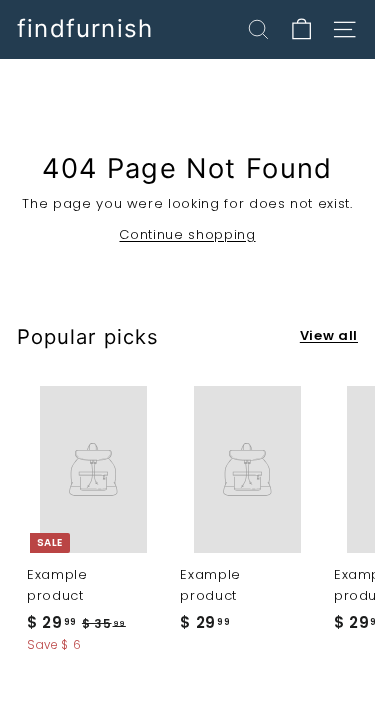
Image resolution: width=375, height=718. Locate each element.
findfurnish (85, 29)
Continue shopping (187, 234)
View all (329, 335)
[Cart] (301, 29)
